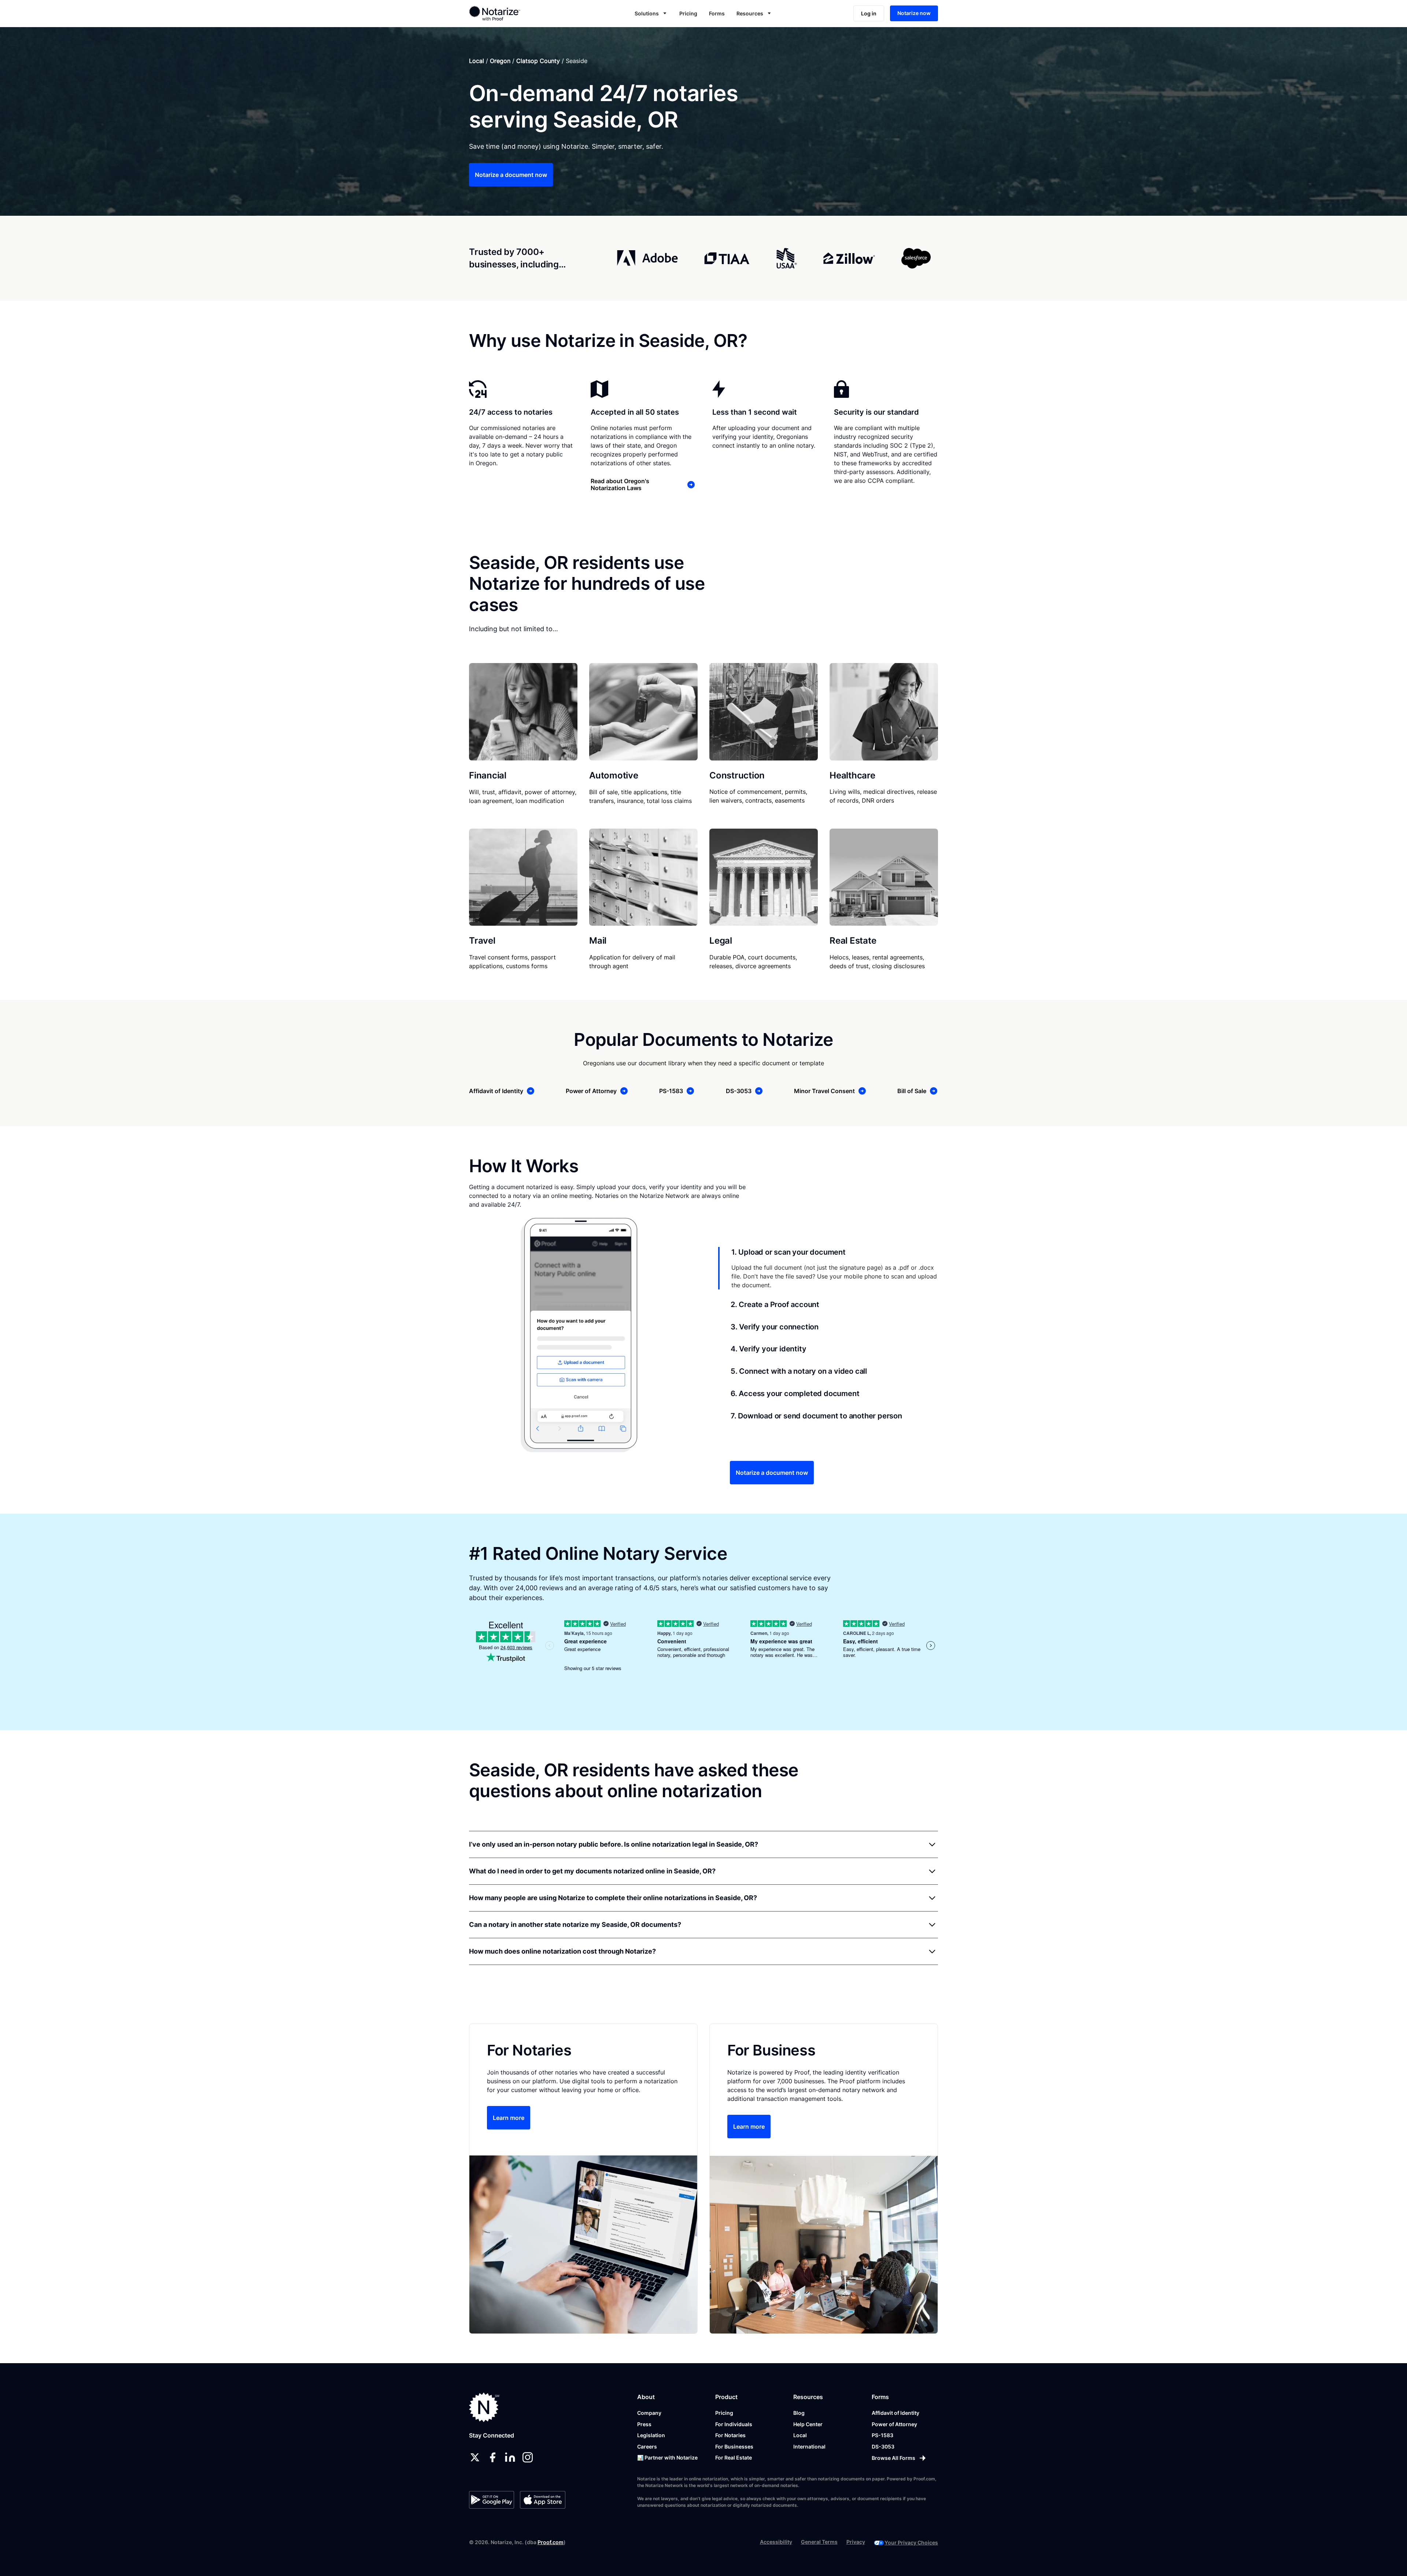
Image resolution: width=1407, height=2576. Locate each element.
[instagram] (528, 2457)
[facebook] (492, 2457)
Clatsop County (538, 61)
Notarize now (914, 13)
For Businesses (734, 2447)
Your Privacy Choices (911, 2542)
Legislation (651, 2435)
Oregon (500, 61)
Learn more (509, 2118)
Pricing (688, 13)
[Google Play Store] (492, 2500)
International (809, 2447)
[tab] (828, 1268)
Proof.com (551, 2542)
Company (649, 2413)
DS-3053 (883, 2447)
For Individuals (734, 2424)
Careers (647, 2447)
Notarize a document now (511, 175)
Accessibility (776, 2542)
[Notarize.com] (484, 2407)
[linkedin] (510, 2457)
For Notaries (730, 2435)
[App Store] (542, 2500)
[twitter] (475, 2457)
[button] (651, 13)
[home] (518, 13)
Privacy (856, 2542)
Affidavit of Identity (895, 2413)
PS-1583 (882, 2435)
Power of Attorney (894, 2424)
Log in (869, 13)
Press (644, 2424)
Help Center (808, 2424)
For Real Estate (734, 2457)
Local (477, 61)
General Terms (819, 2542)
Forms (717, 13)
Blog (799, 2413)
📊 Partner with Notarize (667, 2457)
